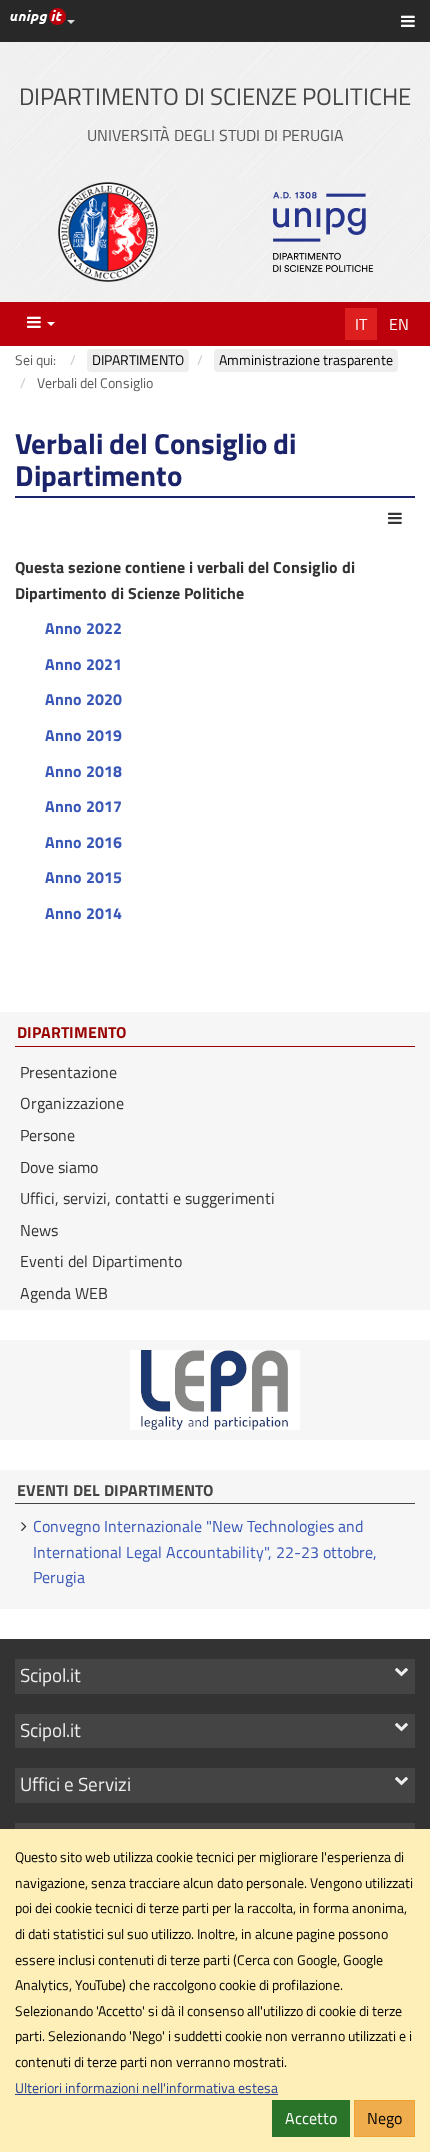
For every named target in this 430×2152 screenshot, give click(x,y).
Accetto (311, 2118)
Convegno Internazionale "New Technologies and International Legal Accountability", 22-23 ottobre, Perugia (205, 1551)
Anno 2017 (83, 806)
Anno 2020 (83, 699)
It (361, 324)
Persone (47, 1135)
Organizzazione (72, 1103)
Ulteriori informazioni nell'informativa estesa (146, 2088)
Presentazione (68, 1072)
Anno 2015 (83, 877)
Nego (384, 2118)
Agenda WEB (64, 1293)
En (399, 324)
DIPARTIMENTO (71, 1033)
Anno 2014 (83, 913)
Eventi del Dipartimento (101, 1261)
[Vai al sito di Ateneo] (108, 232)
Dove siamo (59, 1167)
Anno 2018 (83, 771)
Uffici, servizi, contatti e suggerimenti (147, 1198)
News (39, 1230)
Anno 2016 (83, 842)
